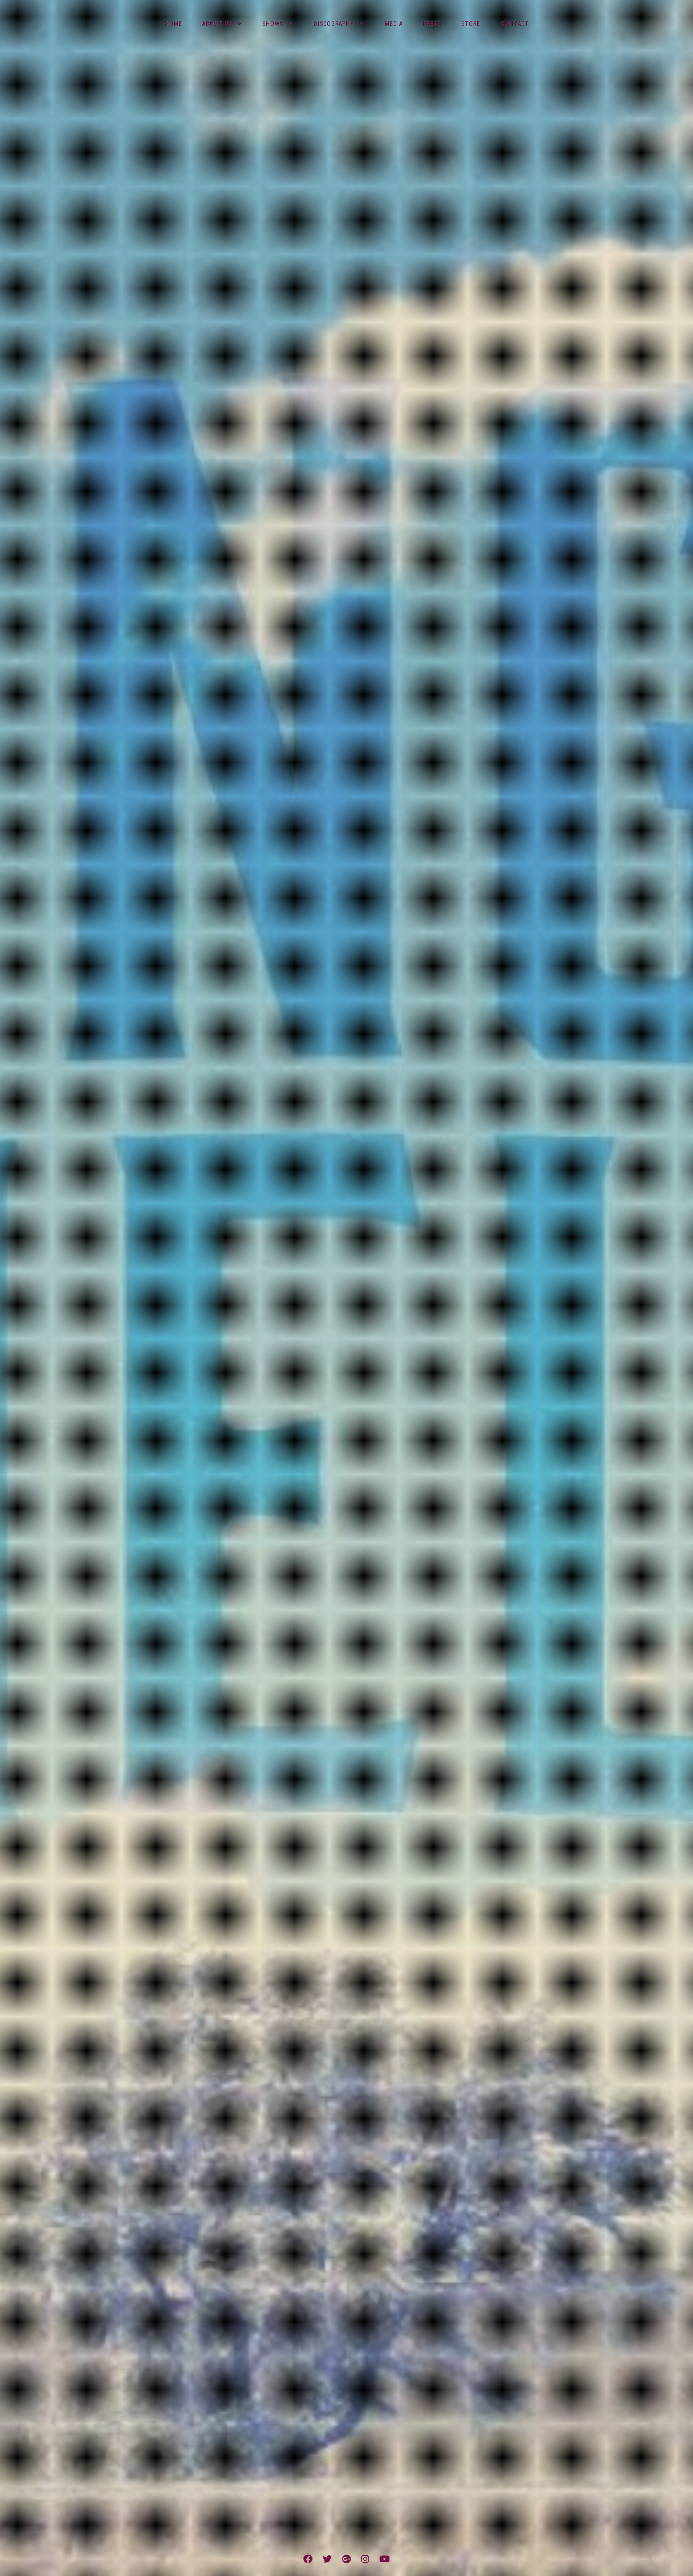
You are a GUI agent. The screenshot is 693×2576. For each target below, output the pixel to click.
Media (394, 24)
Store (471, 24)
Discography (334, 24)
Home (173, 24)
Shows (273, 24)
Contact (515, 24)
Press (432, 24)
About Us (217, 24)
